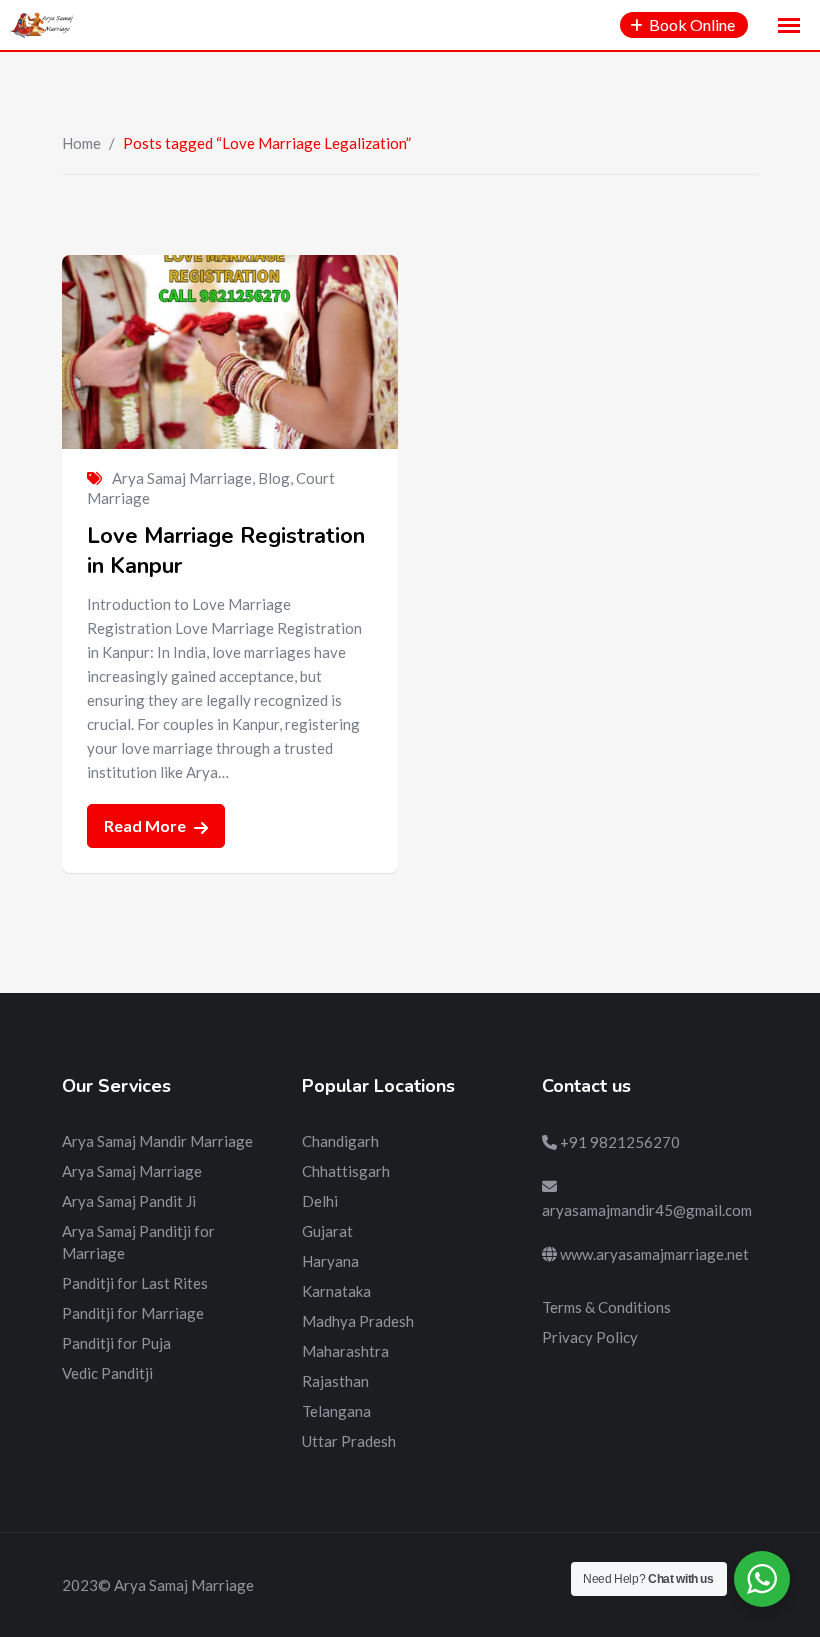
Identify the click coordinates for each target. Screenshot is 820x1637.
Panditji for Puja (116, 1343)
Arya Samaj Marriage (182, 478)
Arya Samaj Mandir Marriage (157, 1141)
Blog (274, 478)
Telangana (336, 1411)
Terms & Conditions (606, 1307)
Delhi (320, 1201)
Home (81, 143)
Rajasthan (335, 1381)
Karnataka (336, 1291)
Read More (146, 825)
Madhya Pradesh (358, 1321)
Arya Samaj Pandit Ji (129, 1201)
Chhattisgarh (346, 1171)
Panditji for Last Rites (135, 1283)
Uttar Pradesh (349, 1441)
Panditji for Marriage (133, 1313)
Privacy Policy (590, 1337)
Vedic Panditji (107, 1373)
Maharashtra (345, 1351)
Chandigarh (340, 1141)
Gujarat (327, 1231)
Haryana (330, 1261)
